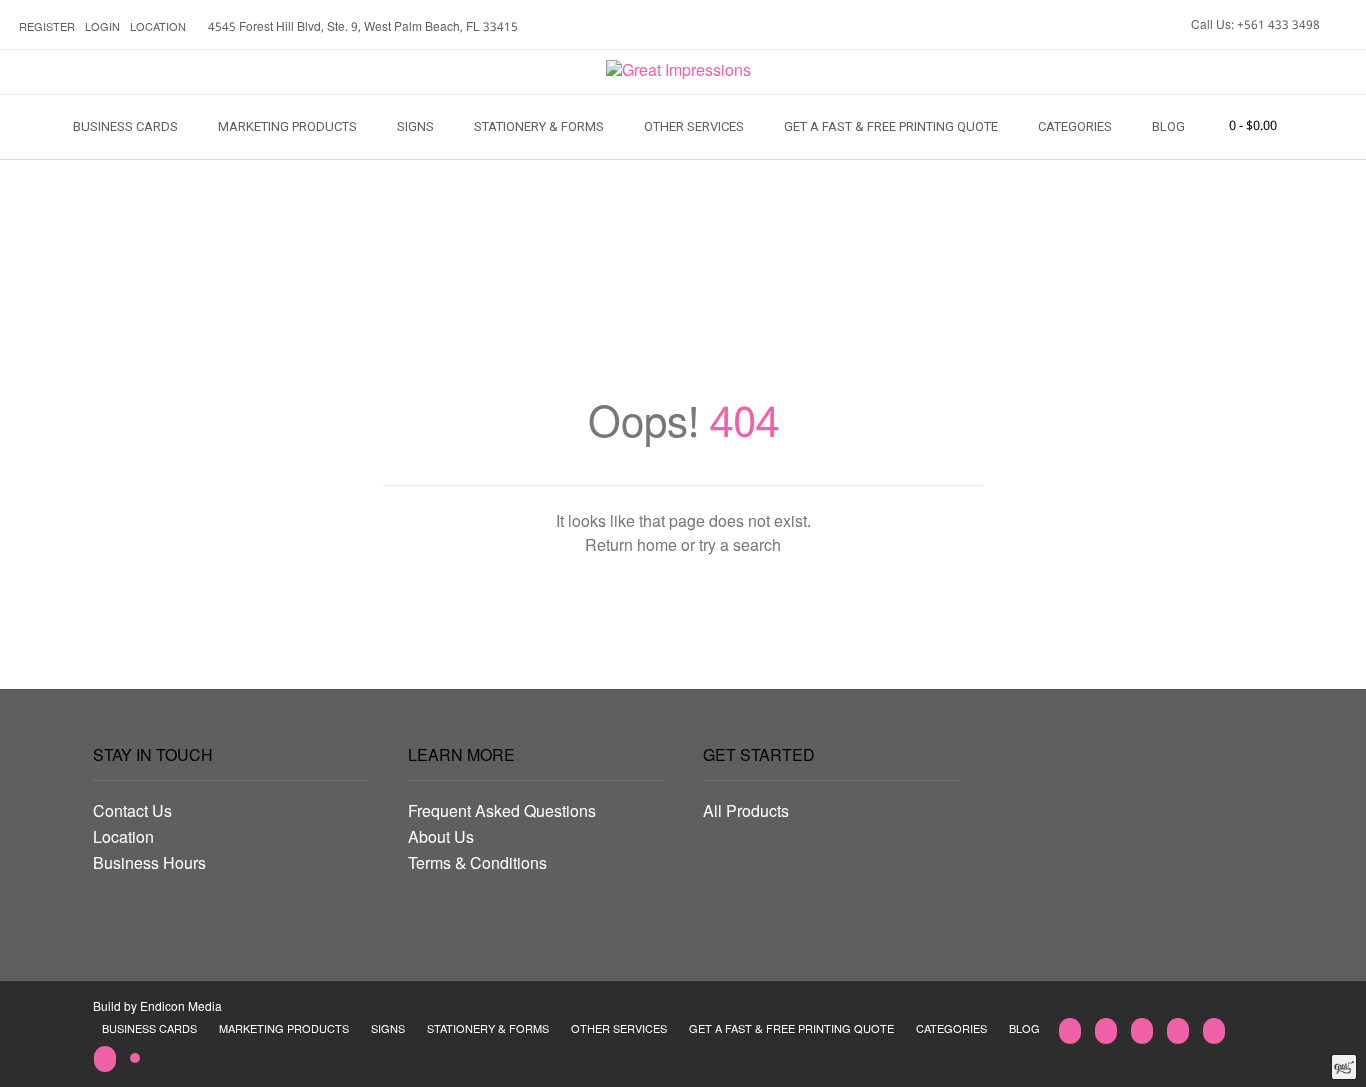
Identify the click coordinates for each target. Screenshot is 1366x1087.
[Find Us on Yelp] (1214, 1031)
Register (47, 28)
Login (102, 28)
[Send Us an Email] (1070, 1031)
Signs (415, 126)
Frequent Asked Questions (502, 813)
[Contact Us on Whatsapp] (1142, 1031)
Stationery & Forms (539, 126)
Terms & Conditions (477, 865)
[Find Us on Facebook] (1178, 1031)
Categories (1075, 126)
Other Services (694, 126)
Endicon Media (181, 1008)
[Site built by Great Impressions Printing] (1344, 1067)
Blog (1168, 126)
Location (158, 28)
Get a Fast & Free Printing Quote (891, 126)
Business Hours (149, 865)
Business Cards (125, 126)
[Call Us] (1106, 1031)
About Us (441, 839)
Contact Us (132, 813)
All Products (746, 813)
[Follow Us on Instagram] (105, 1059)
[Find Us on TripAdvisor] (135, 1059)
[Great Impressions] (678, 72)
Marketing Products (287, 126)
